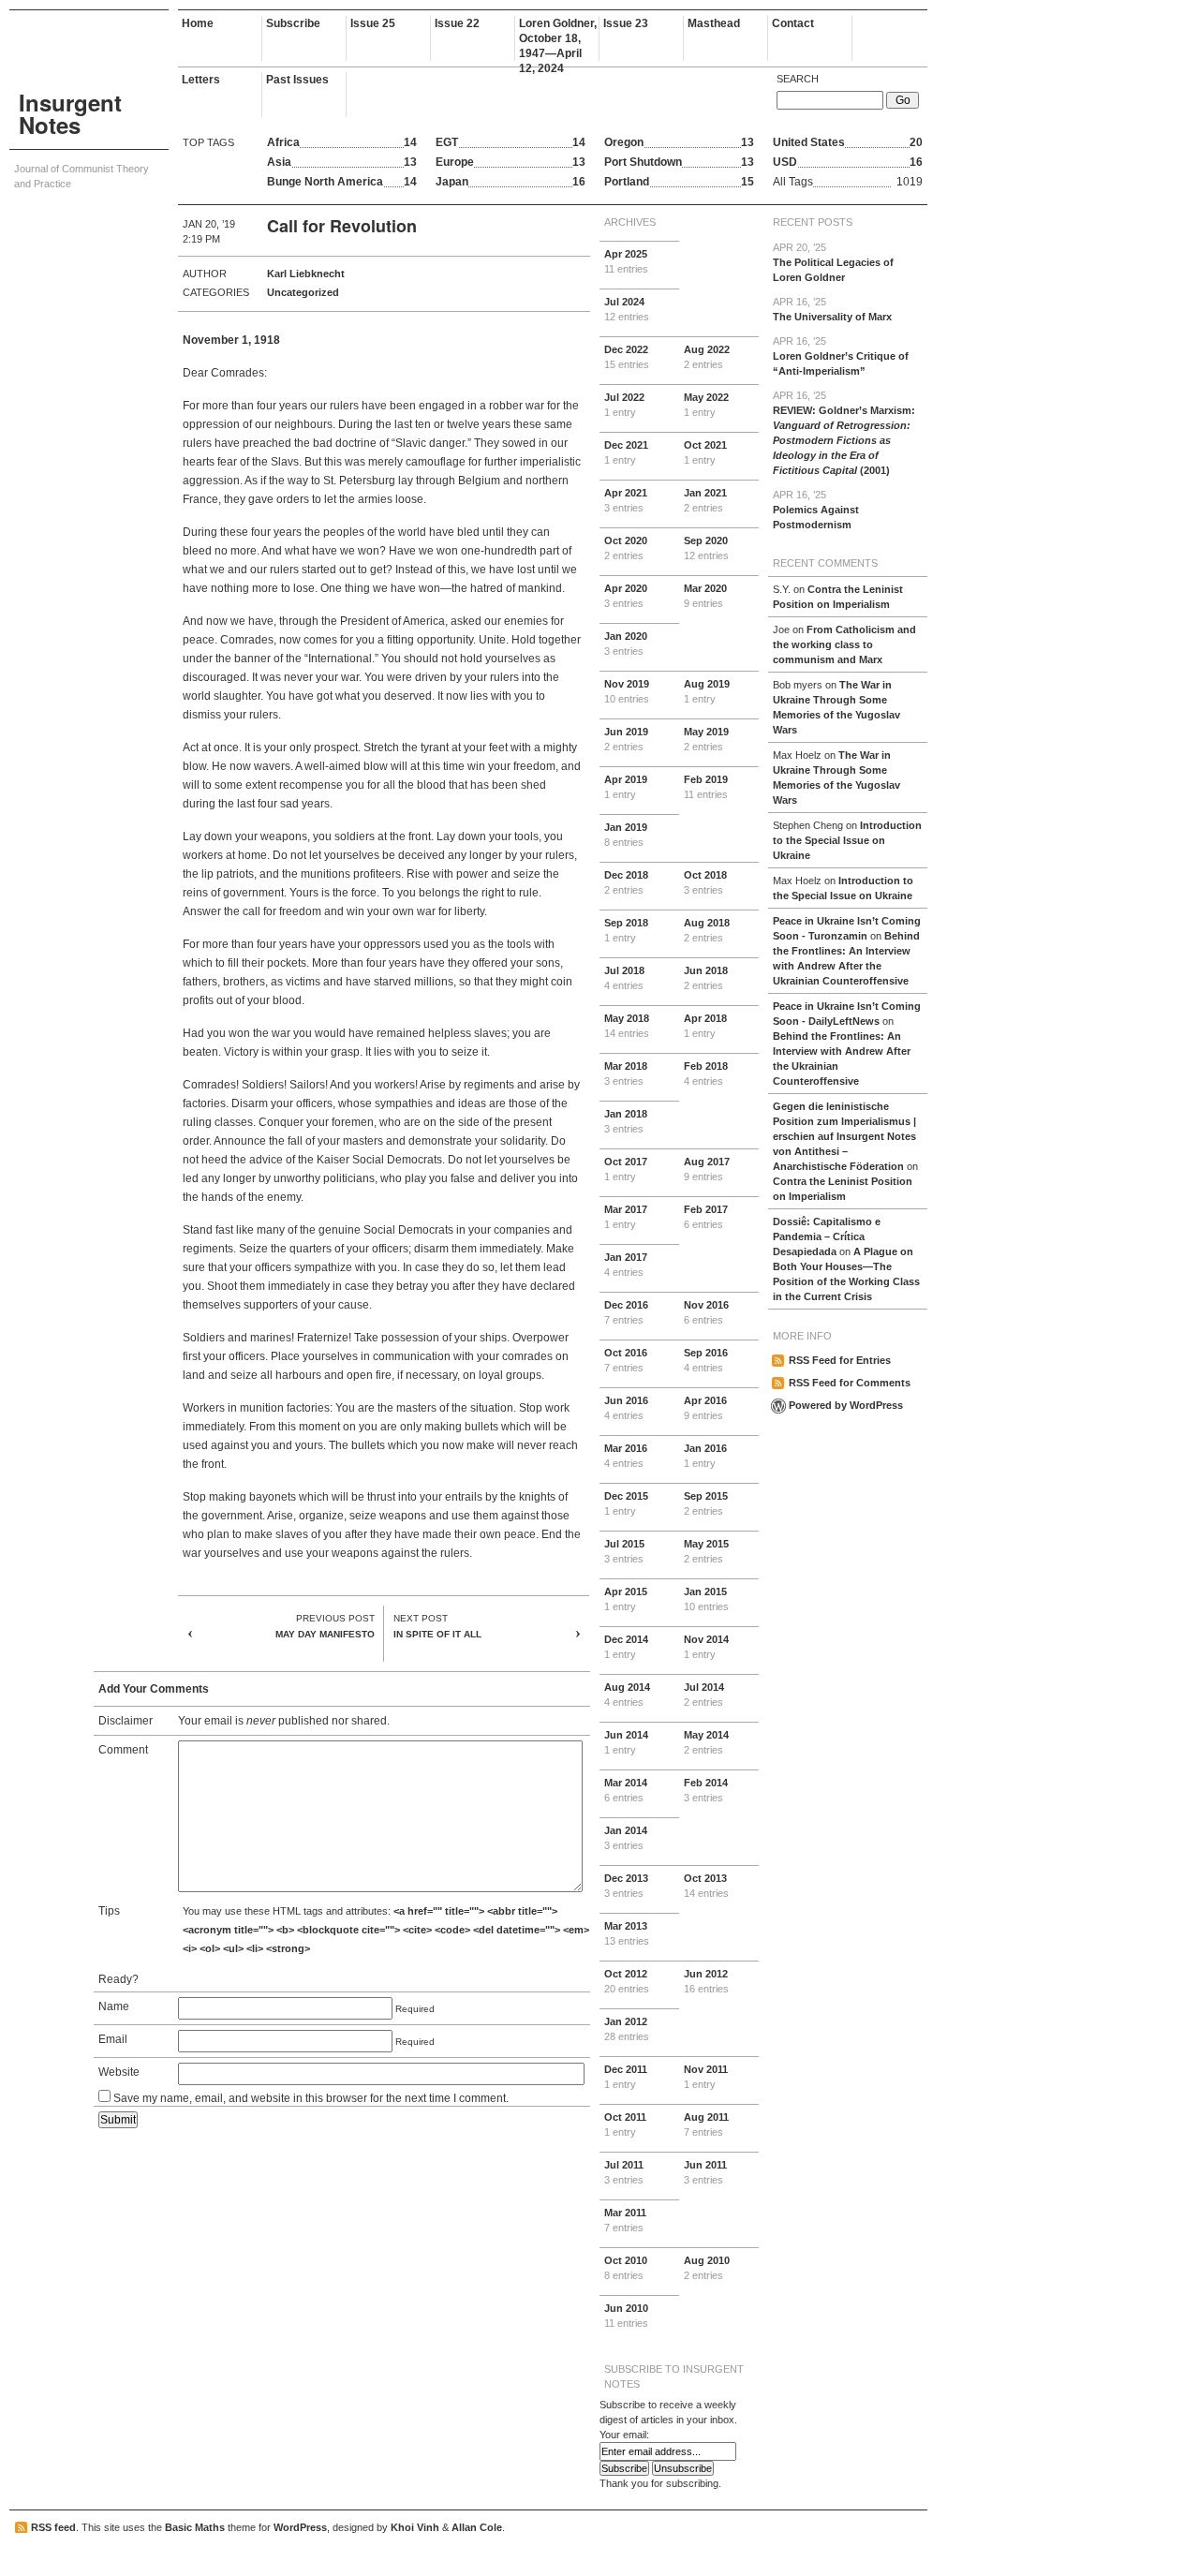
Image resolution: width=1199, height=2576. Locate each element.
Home (198, 23)
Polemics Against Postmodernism (816, 510)
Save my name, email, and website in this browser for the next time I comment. (311, 2098)
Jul (627, 309)
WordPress (300, 2527)
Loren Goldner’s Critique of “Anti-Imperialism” (841, 356)
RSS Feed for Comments (850, 1383)
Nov (627, 691)
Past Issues (297, 80)
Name (114, 2006)
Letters (201, 80)
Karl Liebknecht (306, 274)
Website (119, 2072)
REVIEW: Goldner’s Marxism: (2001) (844, 433)
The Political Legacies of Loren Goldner (833, 262)
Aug (707, 357)
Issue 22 (457, 23)
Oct (705, 452)
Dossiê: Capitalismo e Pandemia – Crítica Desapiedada (827, 1236)
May (706, 405)
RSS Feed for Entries (840, 1360)
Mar (705, 596)
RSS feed (53, 2527)
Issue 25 (373, 23)
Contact (793, 23)
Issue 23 (626, 23)
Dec (627, 357)
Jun (626, 739)
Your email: (624, 2435)
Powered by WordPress (846, 1405)
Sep (706, 548)
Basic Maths (195, 2527)
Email (113, 2039)
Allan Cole (477, 2527)
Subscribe (293, 23)
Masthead (714, 23)
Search (798, 79)
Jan (705, 500)
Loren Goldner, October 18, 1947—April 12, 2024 (558, 39)
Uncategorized (303, 292)
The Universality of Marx (832, 309)
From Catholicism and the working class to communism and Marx (844, 644)
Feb (706, 787)
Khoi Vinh (415, 2527)
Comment (123, 1750)
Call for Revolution (342, 226)
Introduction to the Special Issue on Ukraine (847, 840)
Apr (626, 261)
